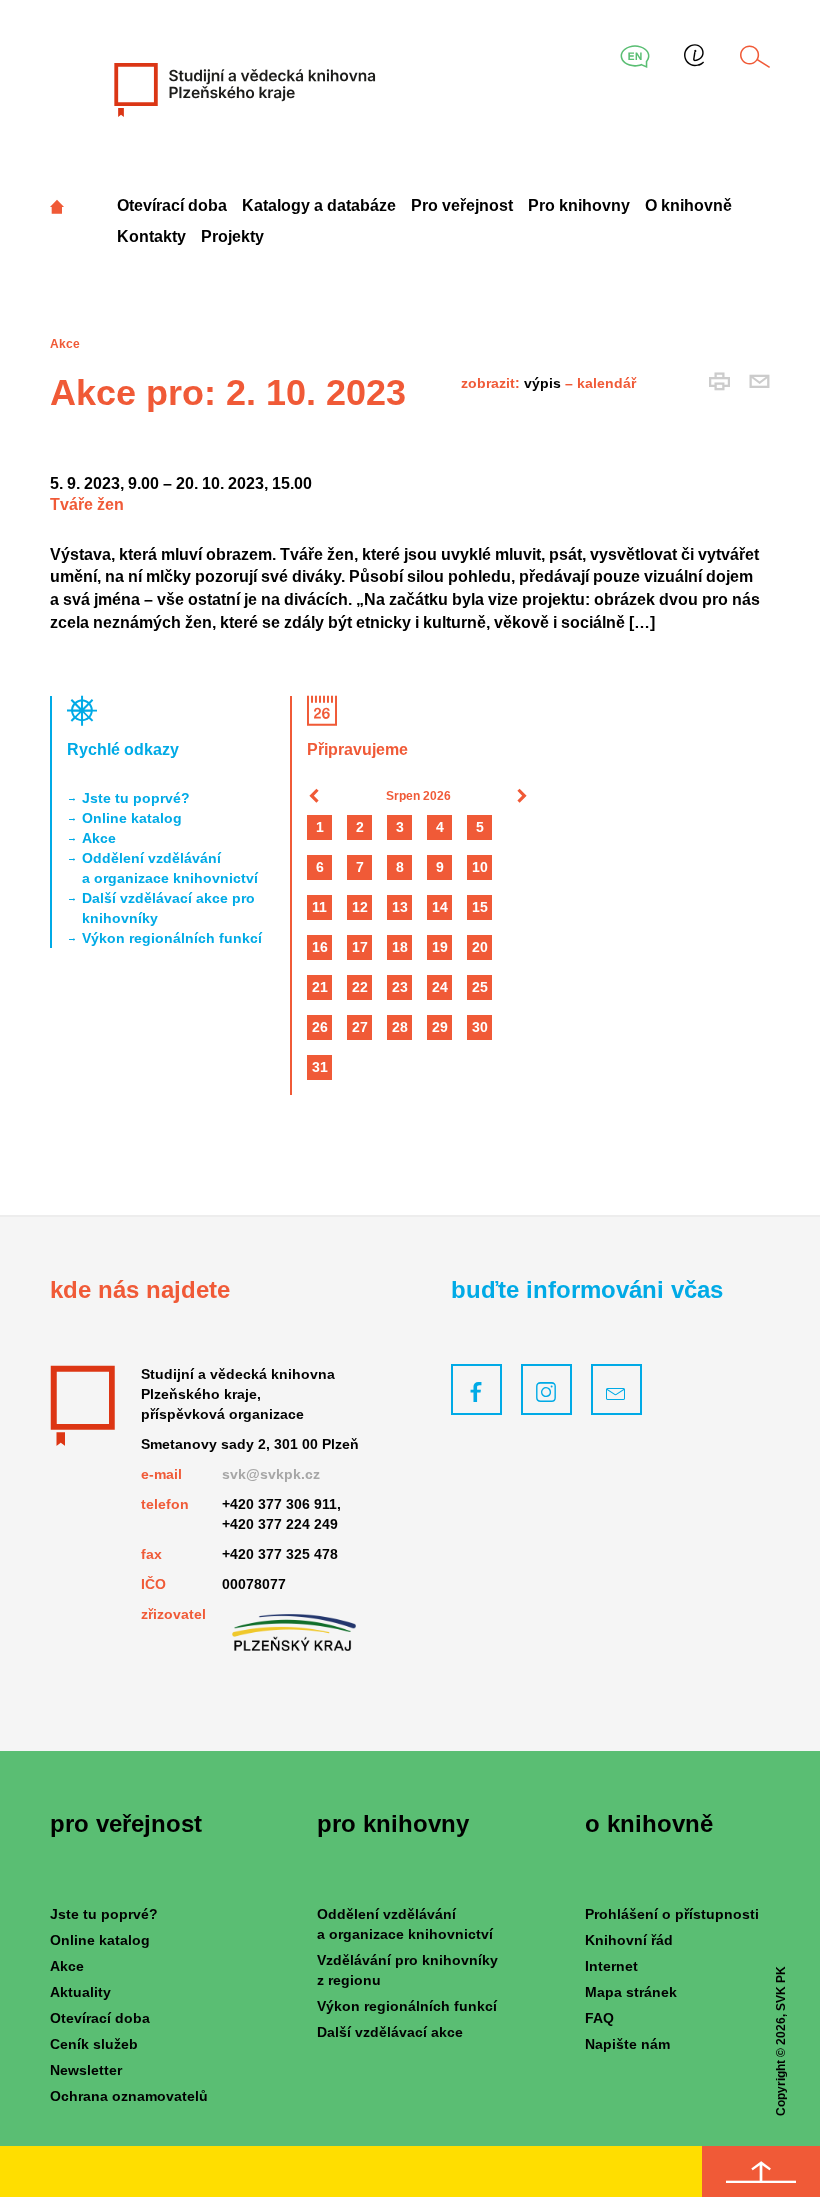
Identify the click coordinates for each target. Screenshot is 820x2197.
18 (400, 947)
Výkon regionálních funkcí (172, 938)
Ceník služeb (94, 2044)
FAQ (599, 2018)
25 (480, 987)
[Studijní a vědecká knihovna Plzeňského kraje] (243, 89)
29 (440, 1027)
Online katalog (132, 818)
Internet (611, 1966)
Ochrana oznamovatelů (129, 2096)
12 (360, 907)
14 (440, 907)
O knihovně (688, 205)
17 (360, 947)
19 (440, 947)
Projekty (232, 236)
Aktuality (80, 1992)
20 (480, 947)
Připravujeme (357, 749)
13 (400, 907)
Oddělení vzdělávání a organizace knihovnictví (170, 868)
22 (360, 987)
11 (319, 907)
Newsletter (86, 2070)
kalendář (606, 383)
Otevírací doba (172, 205)
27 (360, 1027)
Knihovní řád (629, 1940)
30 (480, 1027)
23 (400, 987)
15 (480, 907)
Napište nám (627, 2044)
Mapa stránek (631, 1992)
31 (320, 1067)
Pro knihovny (579, 205)
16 (320, 947)
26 (320, 1027)
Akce (99, 838)
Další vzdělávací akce (390, 2032)
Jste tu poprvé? (136, 798)
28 (400, 1027)
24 (440, 987)
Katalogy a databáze (319, 205)
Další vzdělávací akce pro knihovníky (168, 908)
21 (320, 987)
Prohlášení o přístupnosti (672, 1914)
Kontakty (151, 236)
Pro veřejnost (462, 205)
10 (480, 867)
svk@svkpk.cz (271, 1474)
